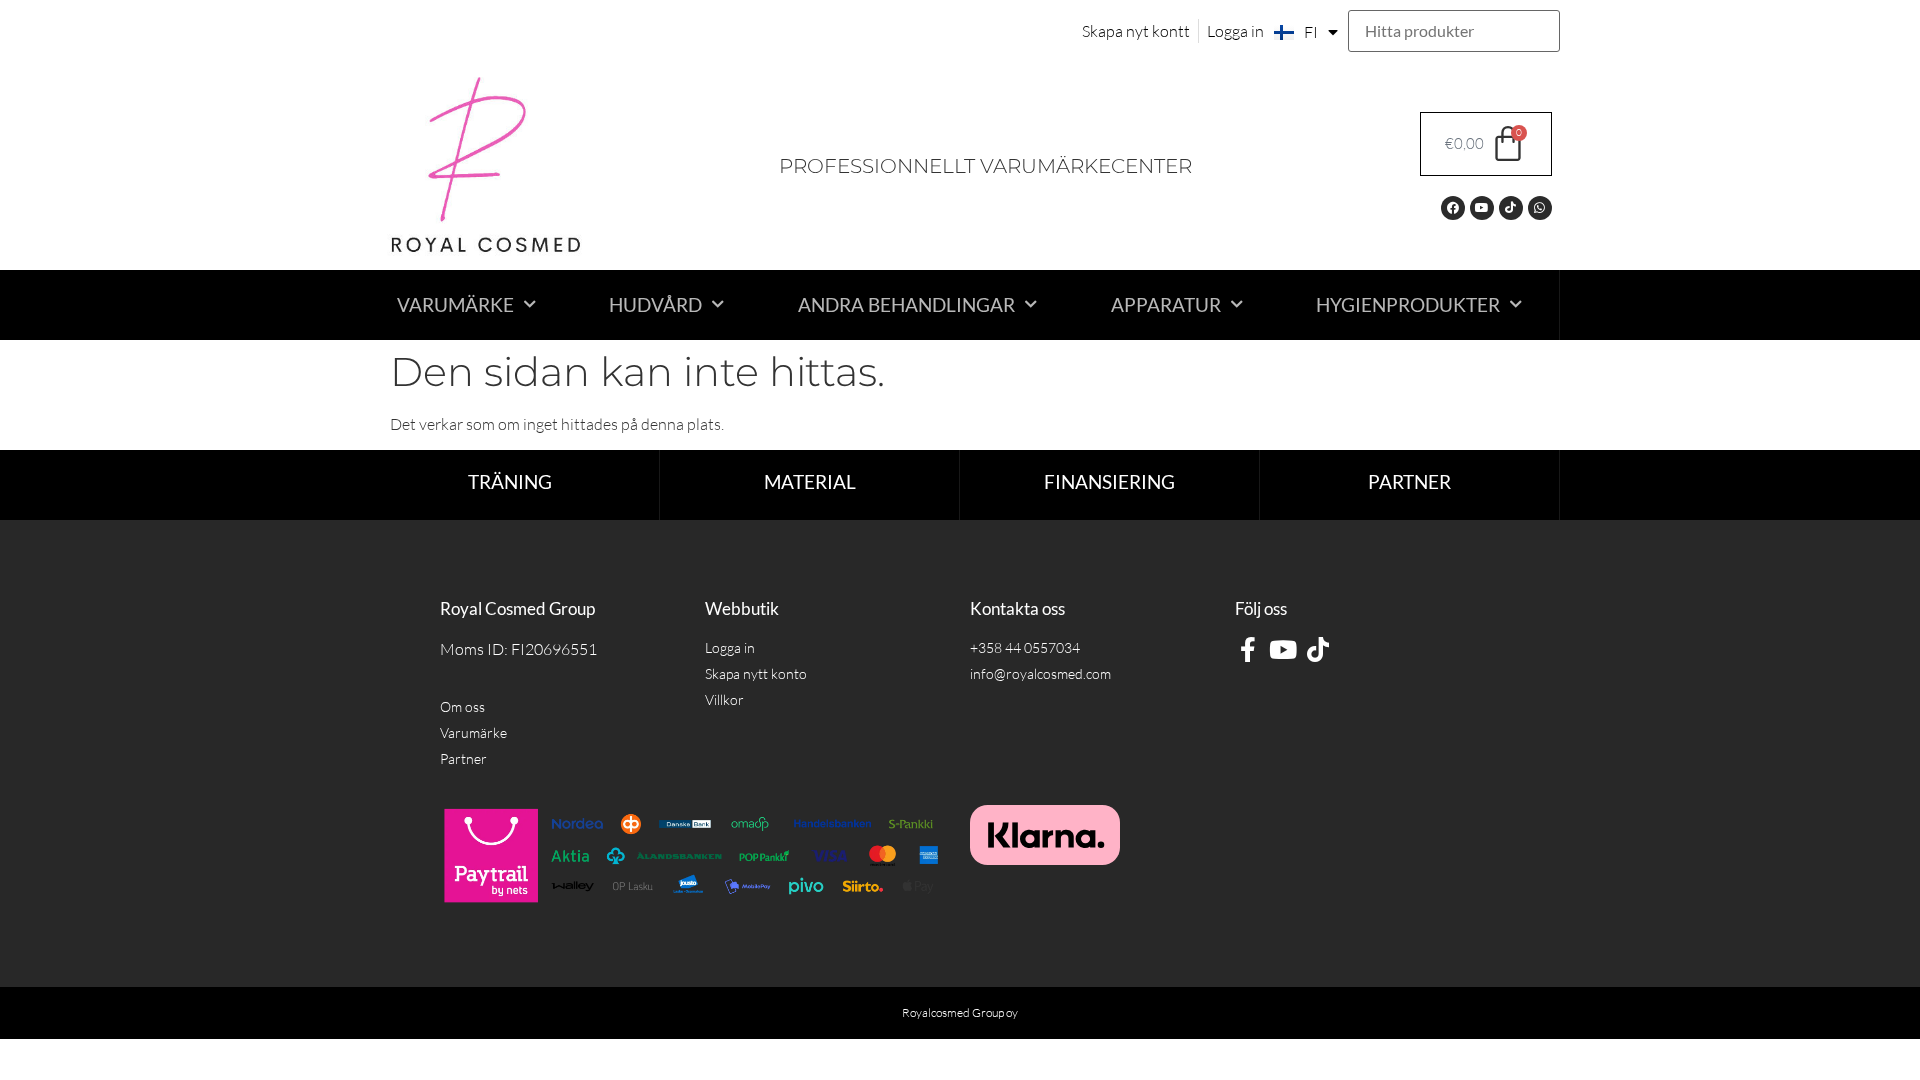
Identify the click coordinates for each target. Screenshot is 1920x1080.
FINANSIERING (1109, 481)
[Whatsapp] (1540, 208)
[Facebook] (1453, 208)
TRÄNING (510, 481)
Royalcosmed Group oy (960, 1012)
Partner (1409, 481)
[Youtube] (1482, 208)
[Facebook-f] (1247, 649)
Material (810, 481)
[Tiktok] (1511, 208)
